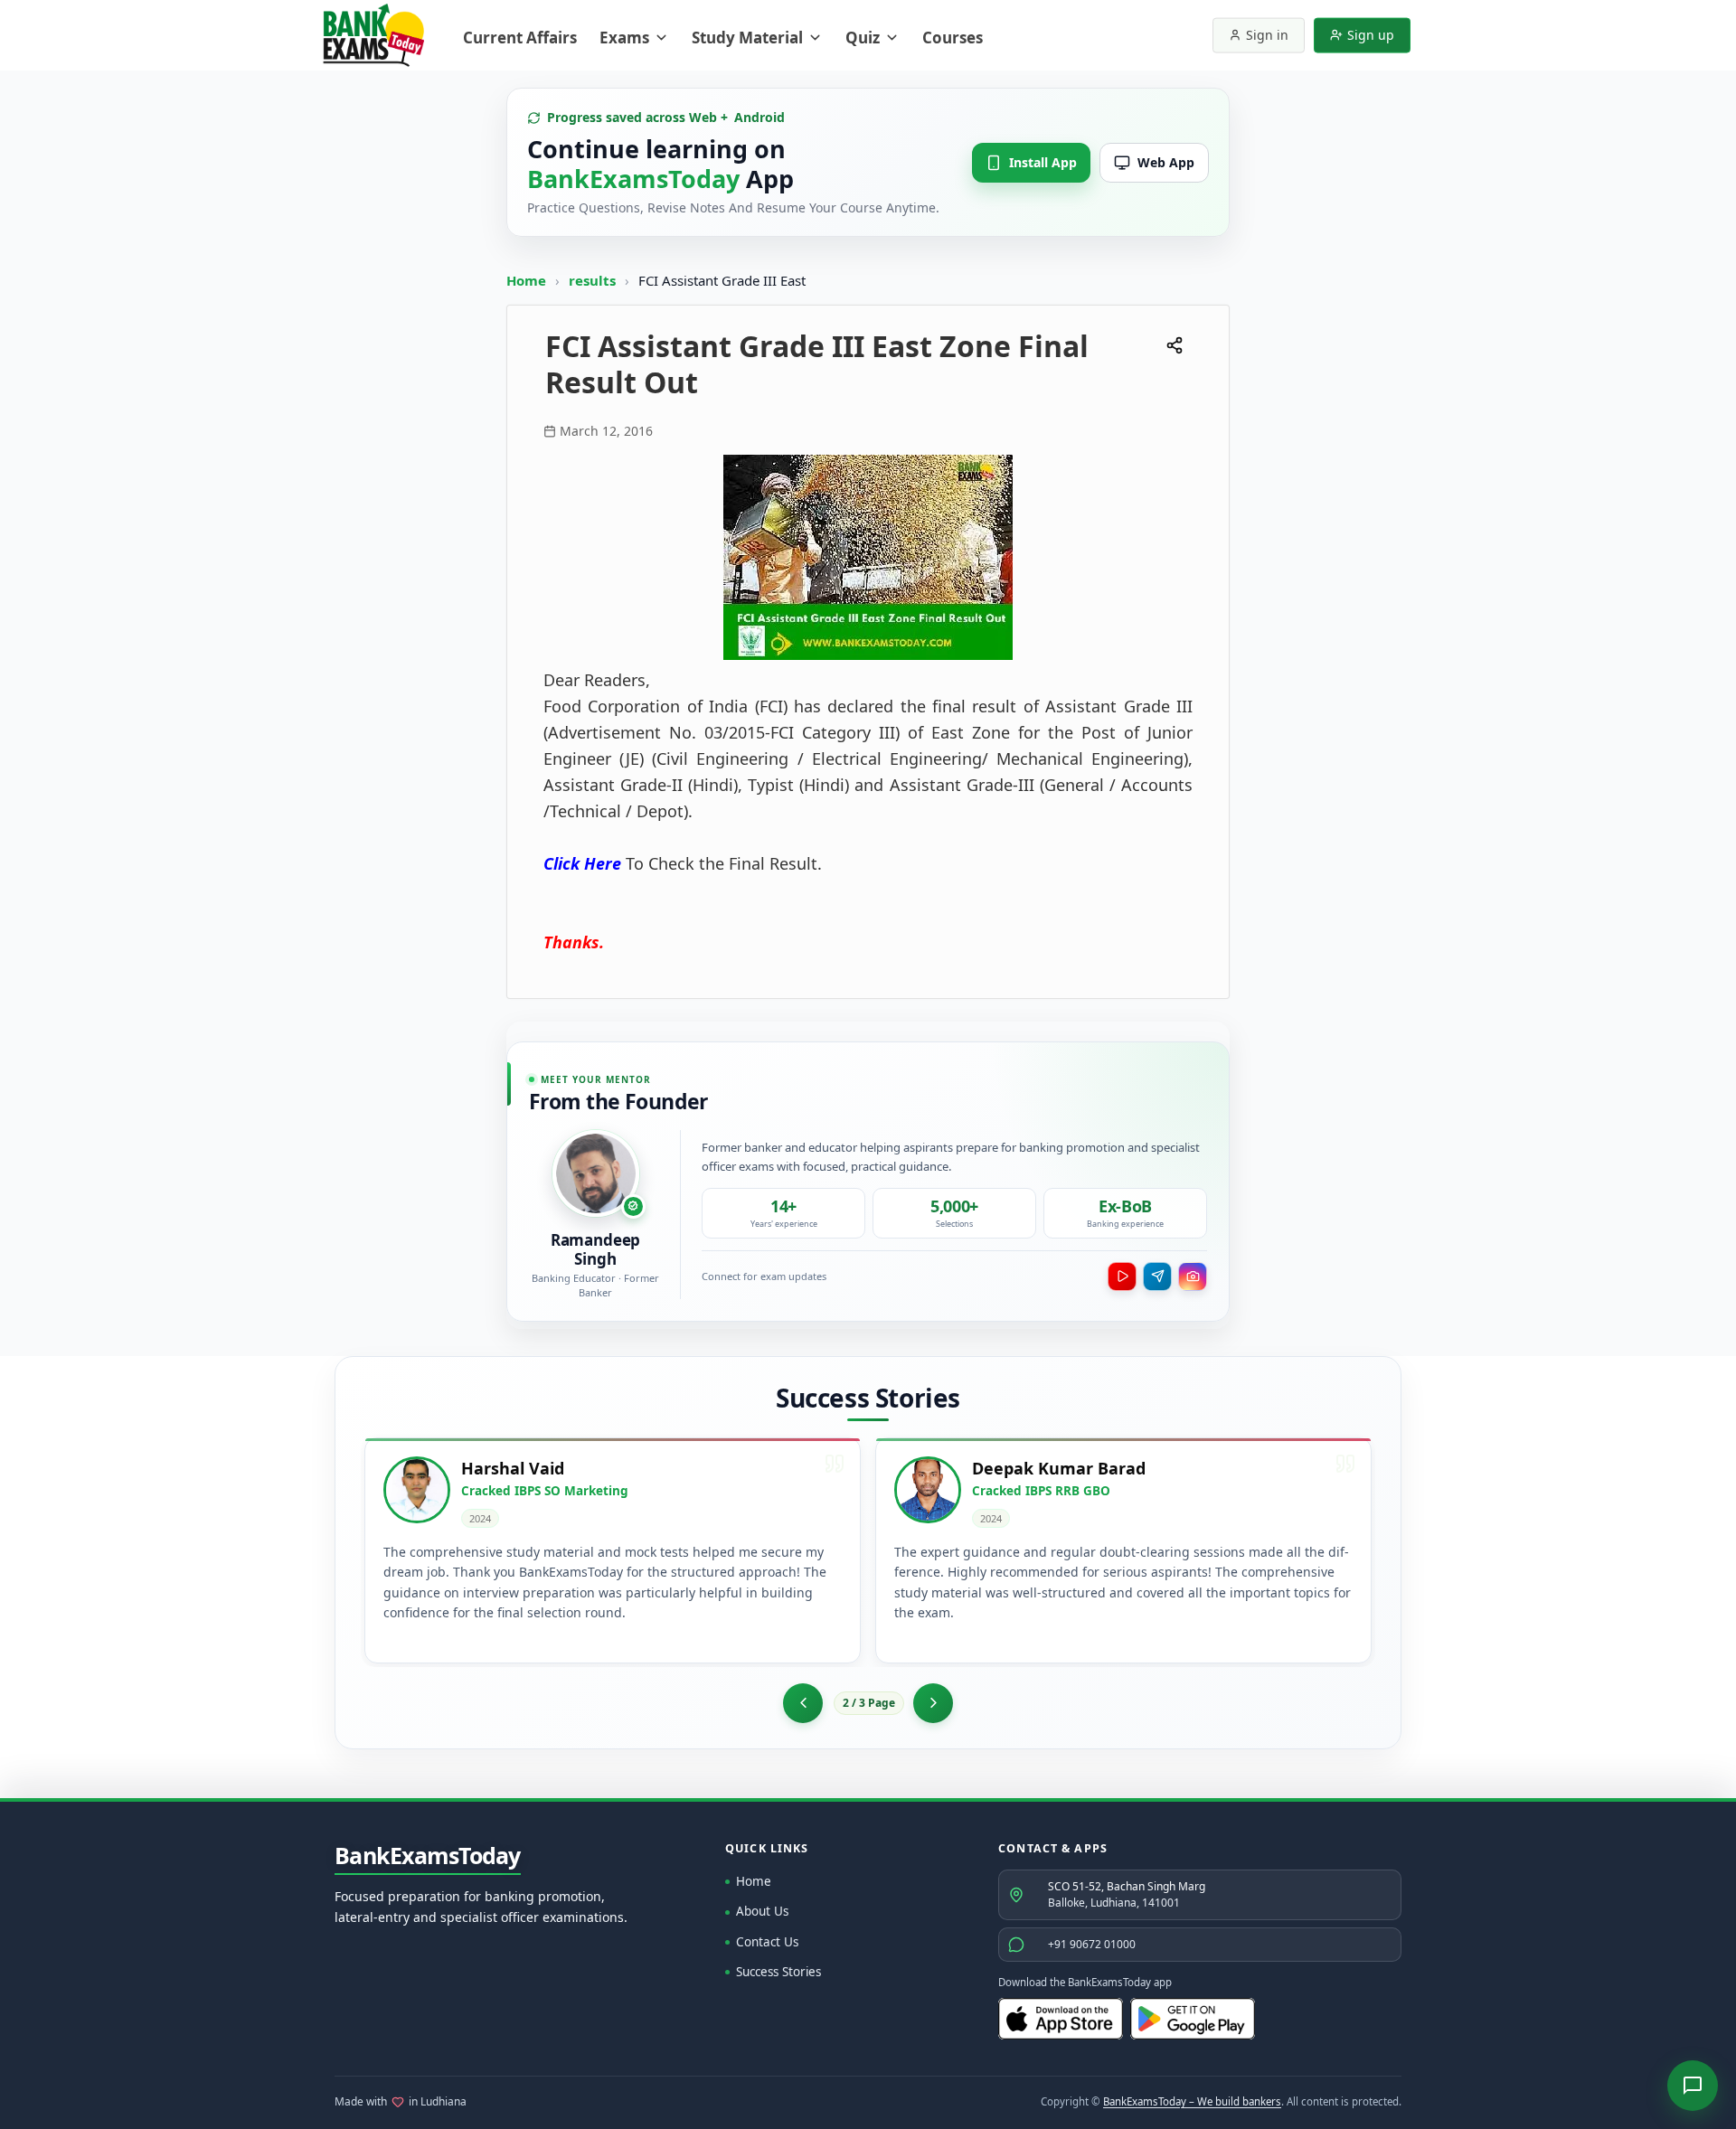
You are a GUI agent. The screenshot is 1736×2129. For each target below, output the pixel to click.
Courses (953, 38)
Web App (1166, 162)
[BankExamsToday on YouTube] (1122, 1276)
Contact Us (767, 1942)
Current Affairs (520, 38)
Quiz (863, 38)
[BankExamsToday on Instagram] (1193, 1276)
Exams (624, 38)
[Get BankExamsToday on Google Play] (1193, 2019)
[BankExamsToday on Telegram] (1157, 1276)
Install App (1043, 162)
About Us (762, 1911)
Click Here (582, 863)
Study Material (747, 38)
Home (526, 280)
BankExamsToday (428, 1856)
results (594, 280)
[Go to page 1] (803, 1703)
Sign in (1267, 35)
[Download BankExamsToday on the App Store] (1061, 2019)
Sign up (1371, 35)
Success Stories (778, 1972)
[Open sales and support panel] (1693, 2086)
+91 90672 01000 (1092, 1944)
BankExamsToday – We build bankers (1192, 2101)
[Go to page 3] (933, 1703)
